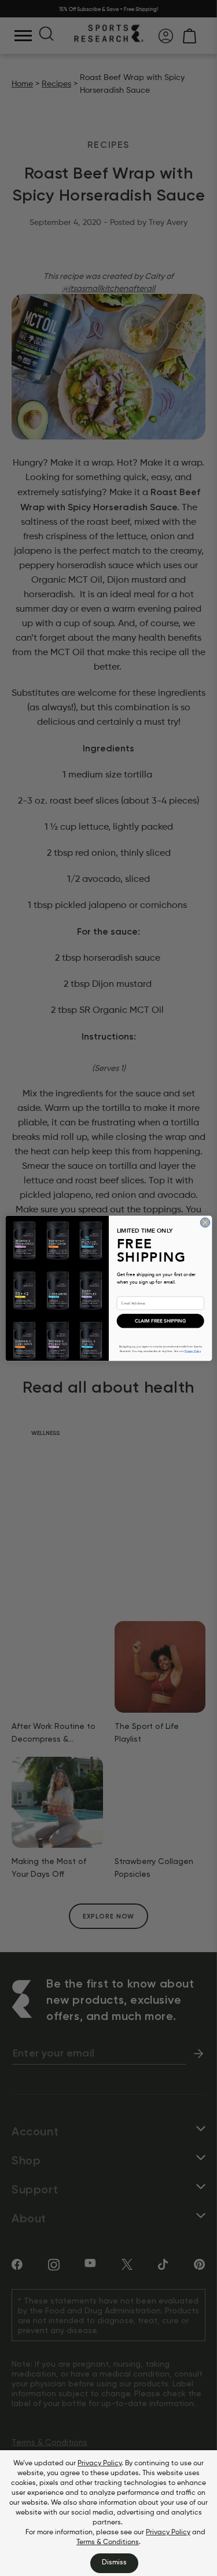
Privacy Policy (100, 2464)
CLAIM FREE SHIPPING (160, 1320)
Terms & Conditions (108, 2542)
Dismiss (114, 2563)
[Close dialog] (205, 1222)
